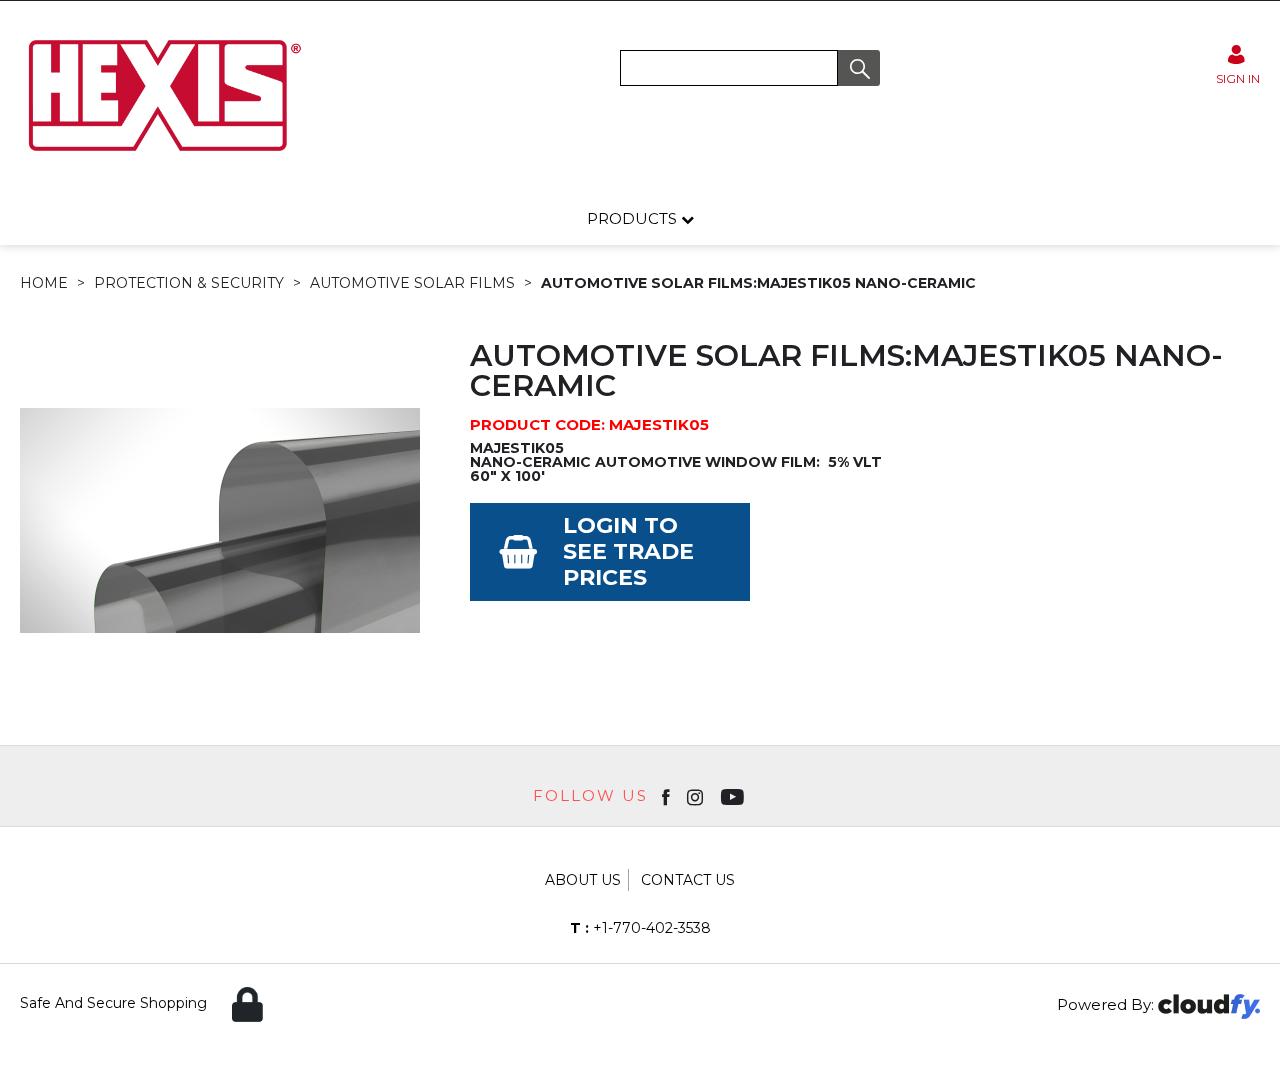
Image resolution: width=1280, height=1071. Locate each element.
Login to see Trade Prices (628, 551)
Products (634, 218)
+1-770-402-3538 (640, 928)
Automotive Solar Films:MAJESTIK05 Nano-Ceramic (758, 283)
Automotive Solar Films (412, 283)
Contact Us (688, 880)
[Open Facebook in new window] (667, 796)
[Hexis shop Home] (163, 158)
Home (44, 283)
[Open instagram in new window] (697, 796)
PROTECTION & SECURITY (189, 283)
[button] (859, 68)
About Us (583, 880)
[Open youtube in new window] (734, 796)
